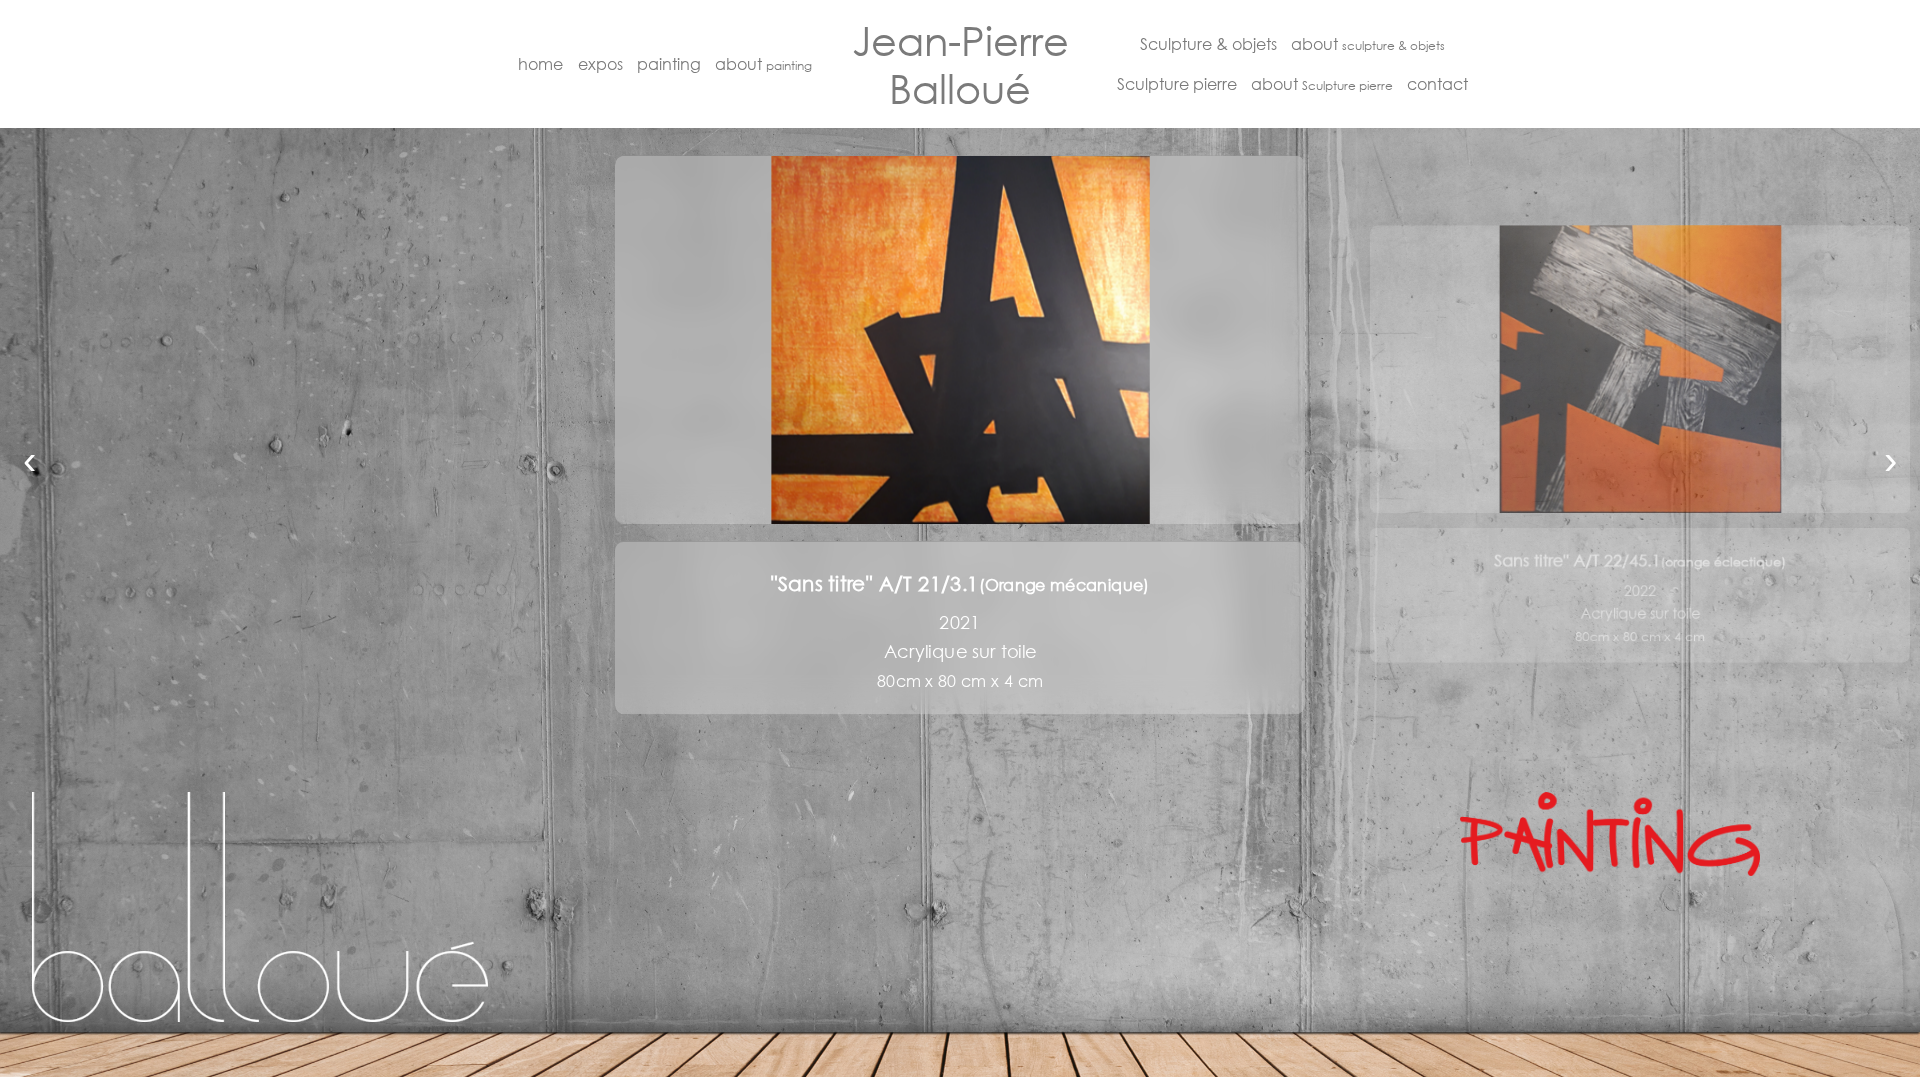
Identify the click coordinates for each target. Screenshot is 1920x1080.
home (540, 63)
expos (600, 63)
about (763, 63)
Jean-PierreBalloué (960, 64)
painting (669, 63)
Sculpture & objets (1208, 43)
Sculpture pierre (1177, 83)
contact (1437, 83)
